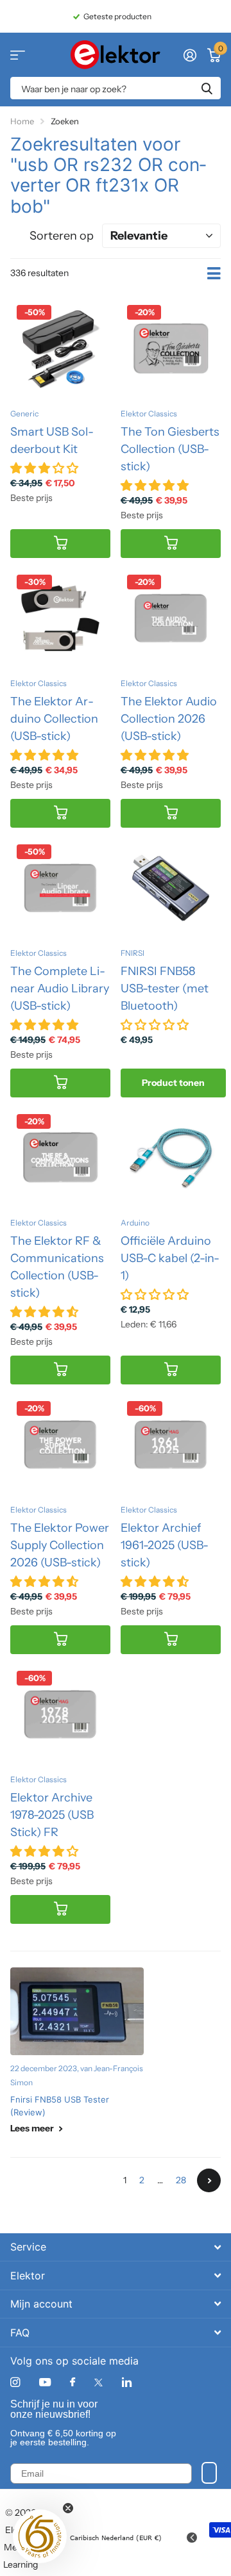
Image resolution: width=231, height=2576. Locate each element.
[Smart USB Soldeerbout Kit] (60, 349)
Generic (24, 414)
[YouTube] (45, 2383)
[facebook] (73, 2383)
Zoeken (207, 88)
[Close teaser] (68, 2508)
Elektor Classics (149, 414)
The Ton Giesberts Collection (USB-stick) (170, 449)
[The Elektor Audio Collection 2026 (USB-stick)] (171, 618)
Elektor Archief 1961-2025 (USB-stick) (165, 1545)
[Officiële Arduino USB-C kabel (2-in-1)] (171, 1158)
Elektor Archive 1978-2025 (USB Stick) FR (52, 1815)
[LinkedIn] (127, 2382)
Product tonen (173, 1083)
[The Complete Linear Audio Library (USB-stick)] (60, 888)
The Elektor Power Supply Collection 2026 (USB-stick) (60, 1545)
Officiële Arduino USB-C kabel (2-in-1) (170, 1258)
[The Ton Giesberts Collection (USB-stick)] (171, 349)
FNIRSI (133, 953)
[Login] (190, 55)
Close (116, 2247)
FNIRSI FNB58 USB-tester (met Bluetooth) (165, 989)
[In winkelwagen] (60, 544)
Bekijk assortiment (18, 55)
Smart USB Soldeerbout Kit (52, 440)
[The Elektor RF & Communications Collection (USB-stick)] (60, 1158)
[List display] (214, 274)
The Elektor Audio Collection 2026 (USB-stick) (169, 719)
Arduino (135, 1223)
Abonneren (209, 2473)
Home (22, 121)
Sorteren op (62, 236)
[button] (40, 2536)
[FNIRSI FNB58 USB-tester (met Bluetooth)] (171, 888)
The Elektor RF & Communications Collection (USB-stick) (57, 1267)
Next (209, 2180)
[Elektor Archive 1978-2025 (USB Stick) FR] (60, 1714)
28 (181, 2180)
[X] (98, 2383)
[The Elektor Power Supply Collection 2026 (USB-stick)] (60, 1445)
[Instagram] (15, 2382)
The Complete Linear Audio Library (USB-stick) (60, 989)
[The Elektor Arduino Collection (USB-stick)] (60, 618)
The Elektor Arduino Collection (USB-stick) (54, 719)
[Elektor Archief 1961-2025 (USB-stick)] (171, 1445)
